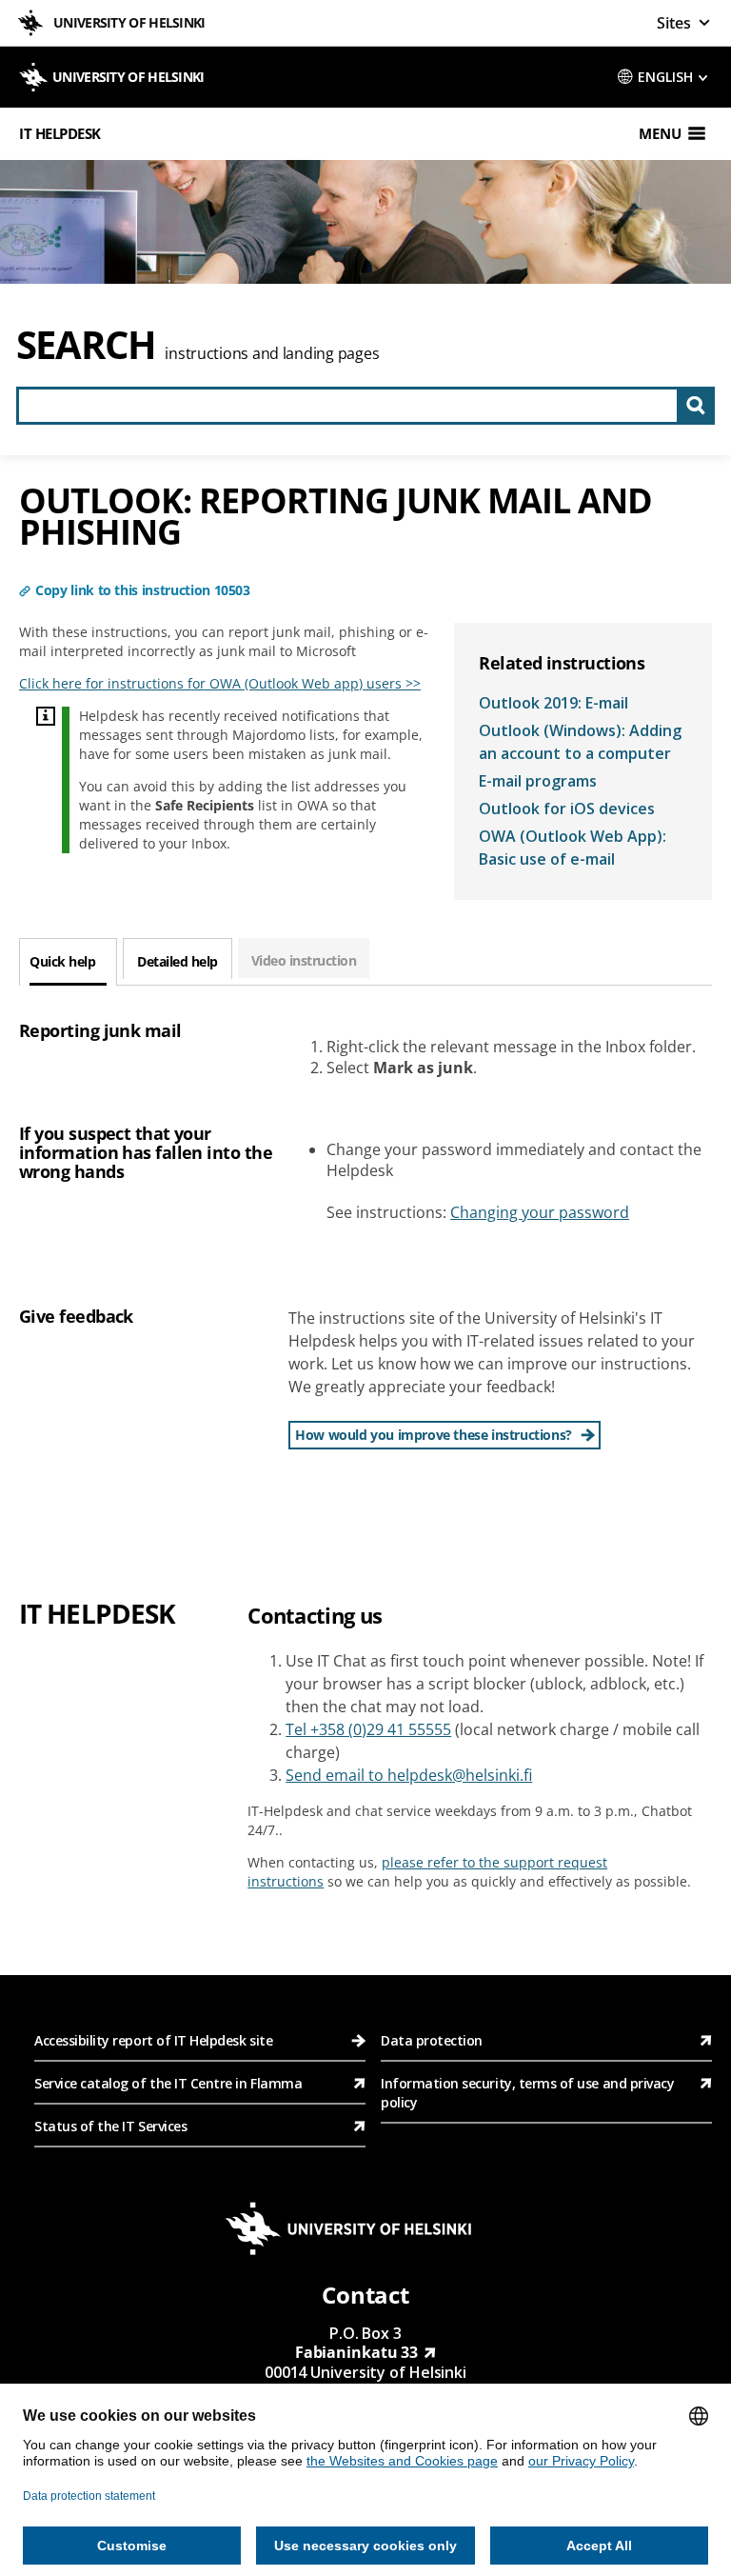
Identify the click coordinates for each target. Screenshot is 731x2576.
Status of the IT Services (110, 2126)
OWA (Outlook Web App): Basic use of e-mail (573, 848)
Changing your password (540, 1212)
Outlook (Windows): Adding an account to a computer (580, 742)
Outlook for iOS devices (567, 809)
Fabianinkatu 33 (357, 2352)
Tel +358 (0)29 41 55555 (368, 1729)
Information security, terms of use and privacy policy (527, 2093)
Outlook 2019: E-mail (553, 703)
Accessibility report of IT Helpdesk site (153, 2040)
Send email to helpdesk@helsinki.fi (409, 1775)
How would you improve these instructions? (434, 1435)
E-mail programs (538, 781)
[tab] (68, 962)
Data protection (432, 2040)
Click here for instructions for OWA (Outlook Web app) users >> (220, 683)
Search (86, 344)
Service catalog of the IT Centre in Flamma (168, 2083)
